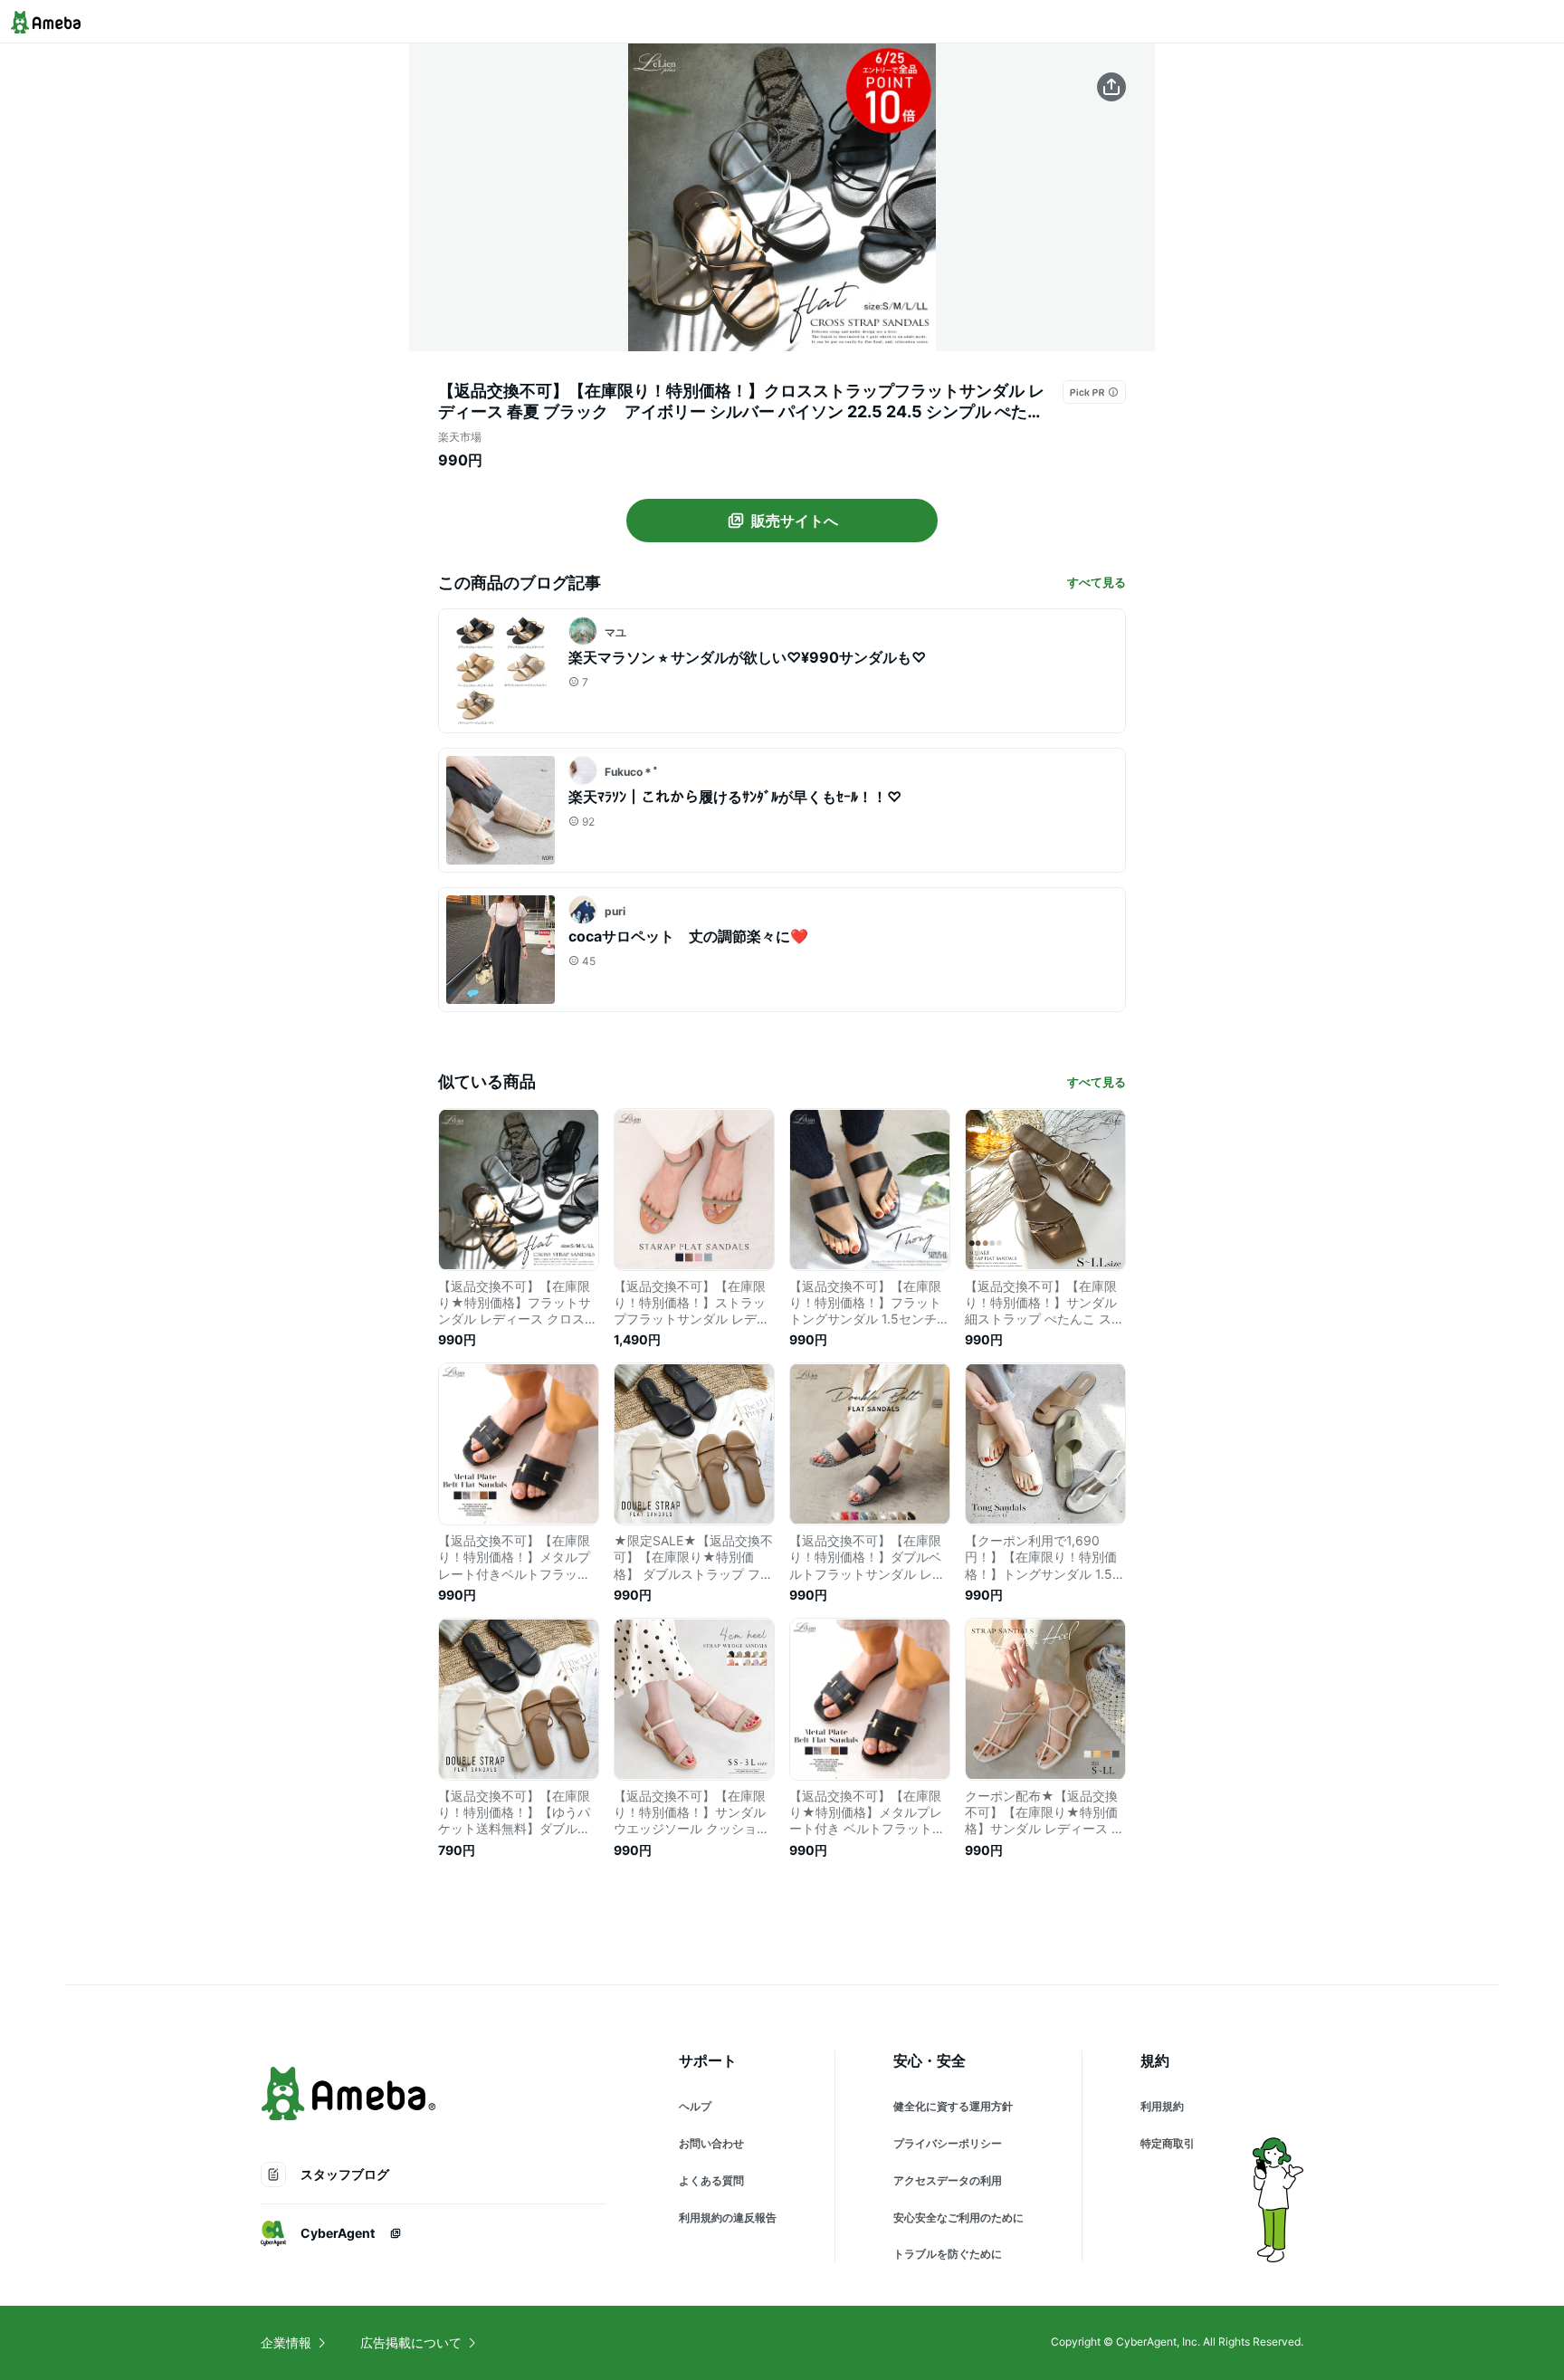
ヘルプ (695, 2106)
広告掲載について (411, 2342)
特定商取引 (1168, 2143)
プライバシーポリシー (948, 2143)
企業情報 (286, 2342)
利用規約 (1162, 2106)
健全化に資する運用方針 (953, 2106)
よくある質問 (711, 2180)
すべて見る (1097, 582)
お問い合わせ (711, 2143)
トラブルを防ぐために (948, 2254)
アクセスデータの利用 (948, 2180)
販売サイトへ (795, 521)
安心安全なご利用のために (958, 2218)
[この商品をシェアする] (1111, 87)
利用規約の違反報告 (728, 2218)
